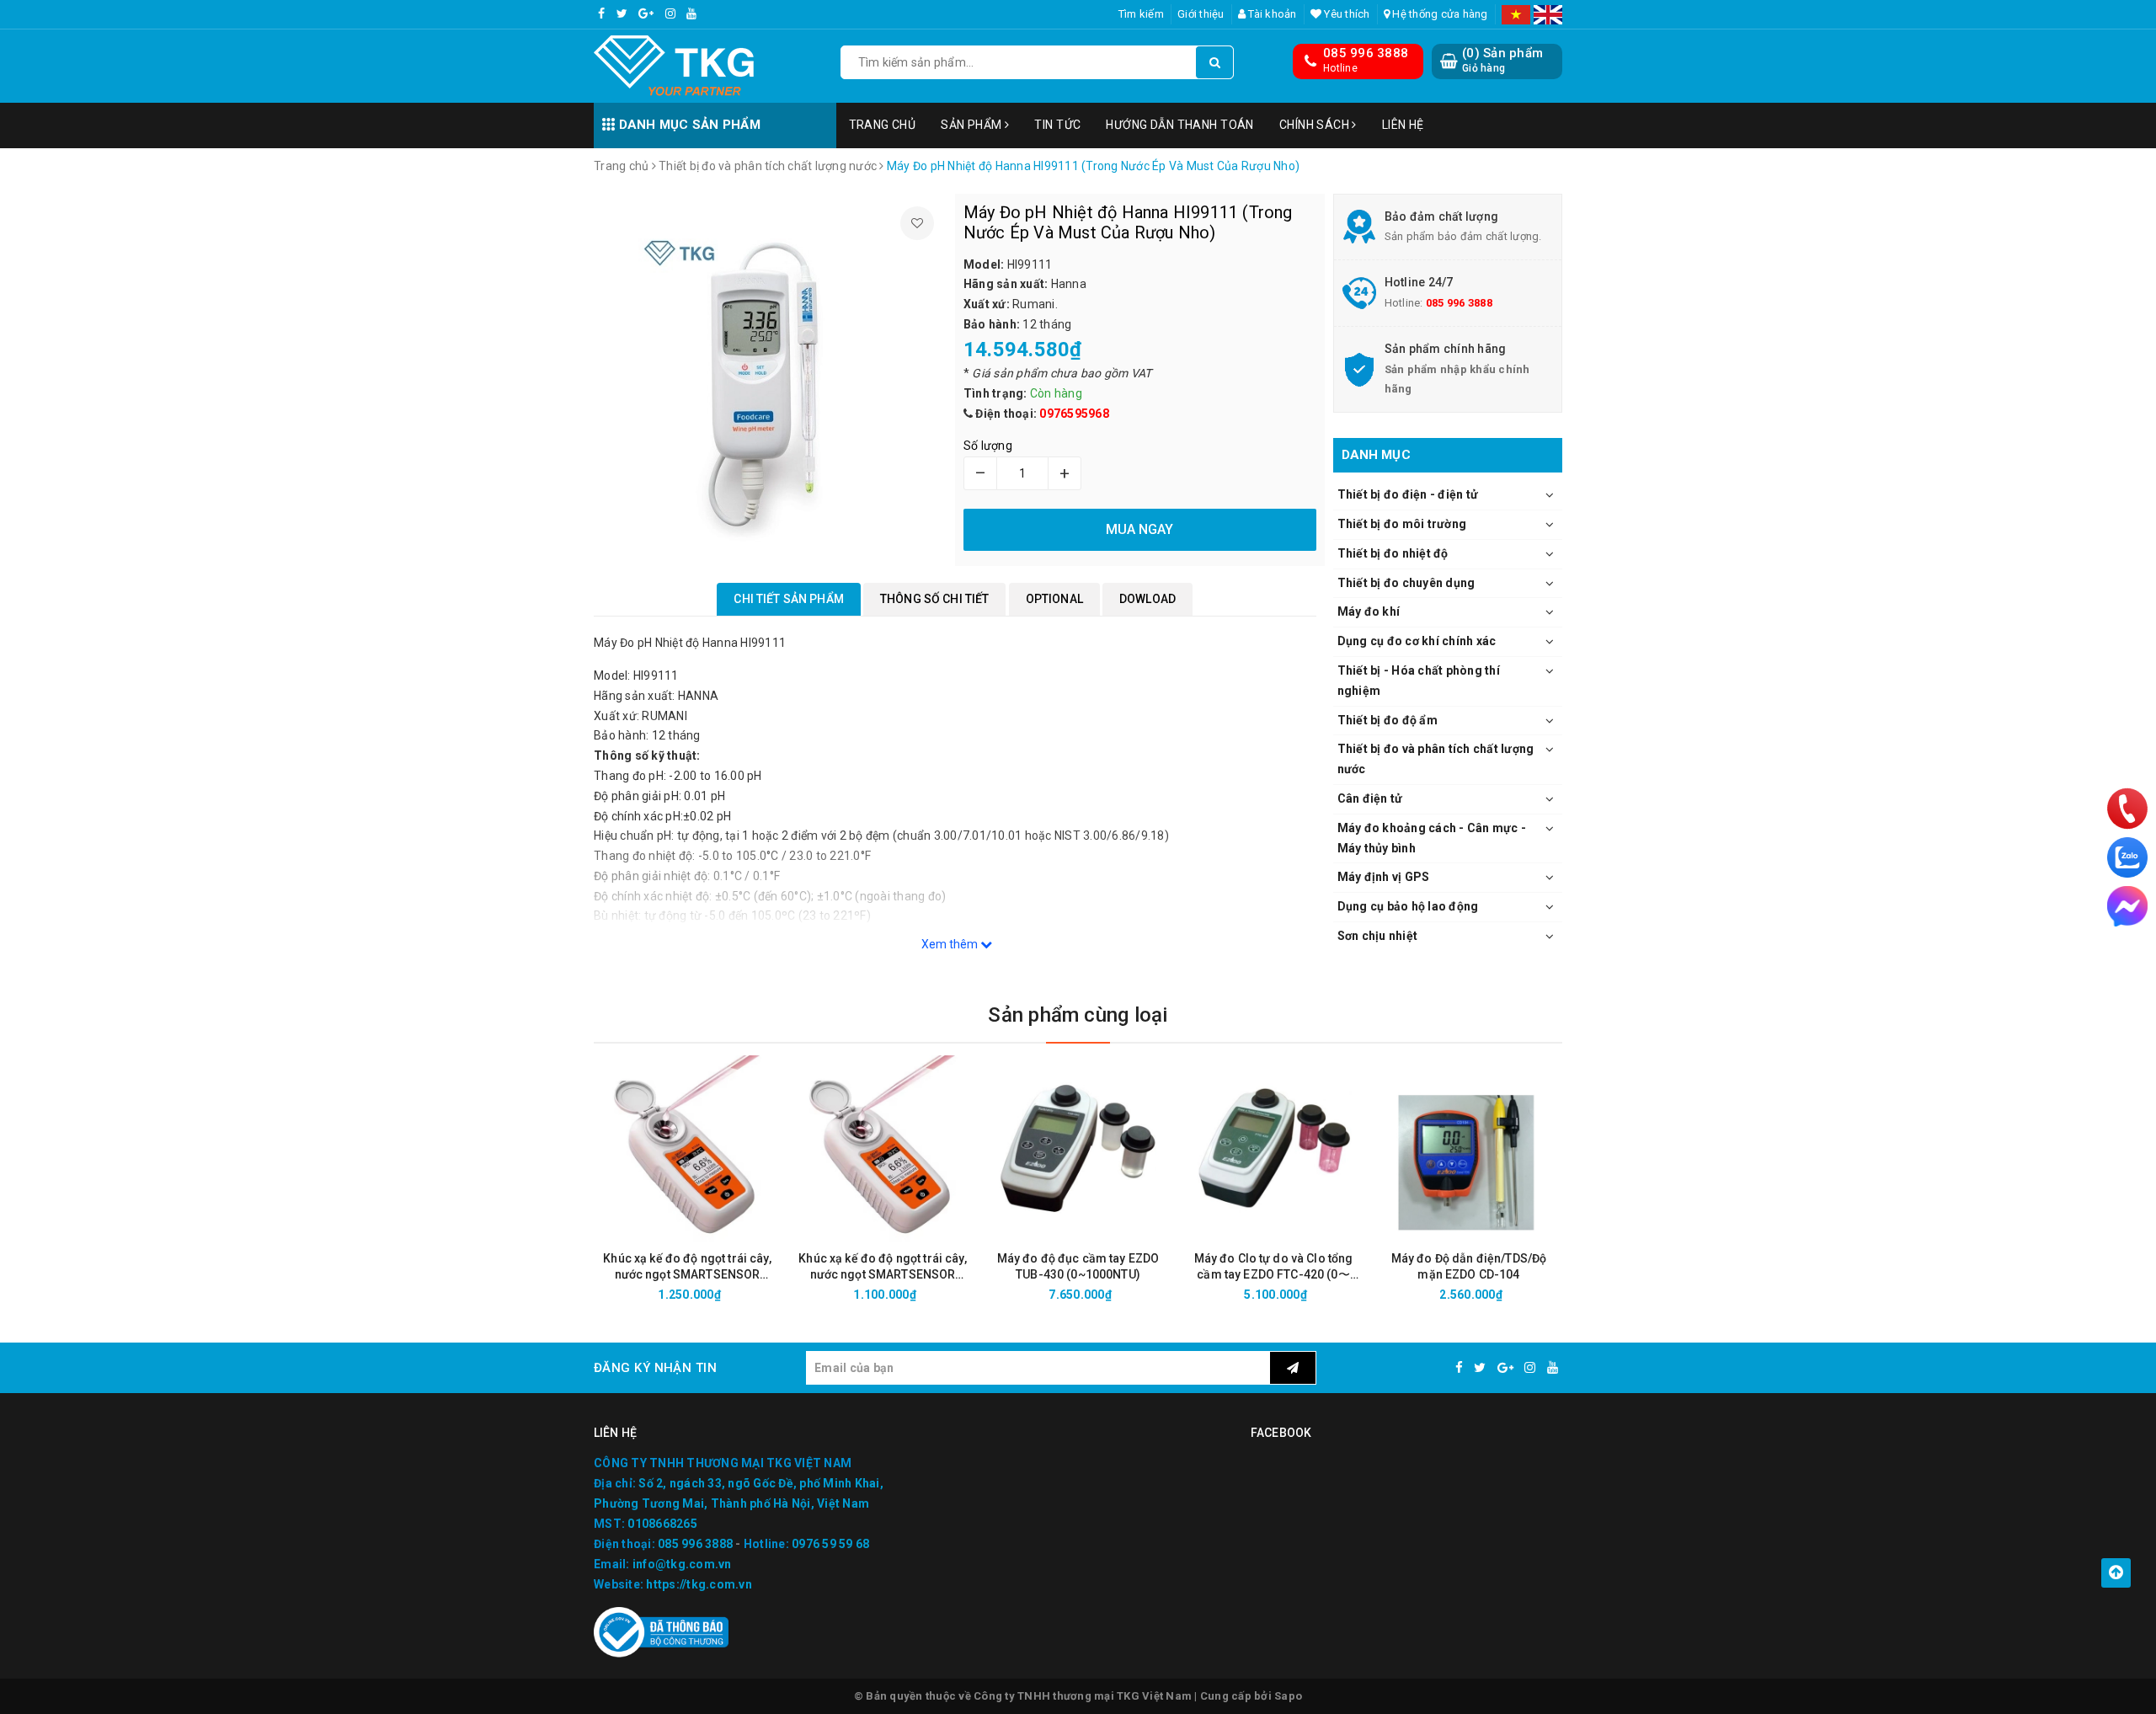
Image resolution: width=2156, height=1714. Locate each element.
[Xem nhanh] (777, 1294)
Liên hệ (1403, 125)
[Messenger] (2127, 906)
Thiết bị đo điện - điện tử (1408, 494)
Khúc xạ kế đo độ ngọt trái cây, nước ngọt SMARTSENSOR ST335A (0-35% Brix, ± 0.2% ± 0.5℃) (882, 1267)
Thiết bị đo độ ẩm (1388, 720)
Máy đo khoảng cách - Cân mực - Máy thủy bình (1432, 838)
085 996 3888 (1366, 53)
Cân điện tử (1370, 798)
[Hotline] (2127, 808)
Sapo (1288, 1696)
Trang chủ (883, 125)
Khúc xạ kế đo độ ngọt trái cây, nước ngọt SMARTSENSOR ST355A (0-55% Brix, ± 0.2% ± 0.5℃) (687, 1267)
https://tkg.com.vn (699, 1584)
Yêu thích (1346, 14)
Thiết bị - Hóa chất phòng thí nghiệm (1419, 681)
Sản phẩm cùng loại (1078, 1015)
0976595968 (1074, 414)
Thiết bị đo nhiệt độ (1393, 553)
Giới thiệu (1201, 14)
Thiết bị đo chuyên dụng (1406, 583)
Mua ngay (717, 1295)
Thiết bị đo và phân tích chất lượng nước (1436, 759)
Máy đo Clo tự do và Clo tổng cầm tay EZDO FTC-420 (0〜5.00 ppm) (1274, 1267)
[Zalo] (2127, 857)
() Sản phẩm (1502, 60)
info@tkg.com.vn (682, 1564)
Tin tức (1057, 125)
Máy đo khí (1369, 611)
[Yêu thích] (917, 223)
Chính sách (1316, 125)
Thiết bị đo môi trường (1402, 524)
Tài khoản (1271, 14)
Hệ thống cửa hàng (1439, 14)
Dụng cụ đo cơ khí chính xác (1417, 641)
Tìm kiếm (1141, 14)
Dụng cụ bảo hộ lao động (1408, 906)
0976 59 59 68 (830, 1544)
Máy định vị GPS (1384, 877)
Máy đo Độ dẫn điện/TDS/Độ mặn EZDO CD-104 (1469, 1266)
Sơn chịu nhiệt (1378, 936)
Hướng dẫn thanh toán (1179, 125)
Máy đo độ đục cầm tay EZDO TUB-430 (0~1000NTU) (1078, 1266)
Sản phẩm (973, 125)
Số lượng (988, 446)
